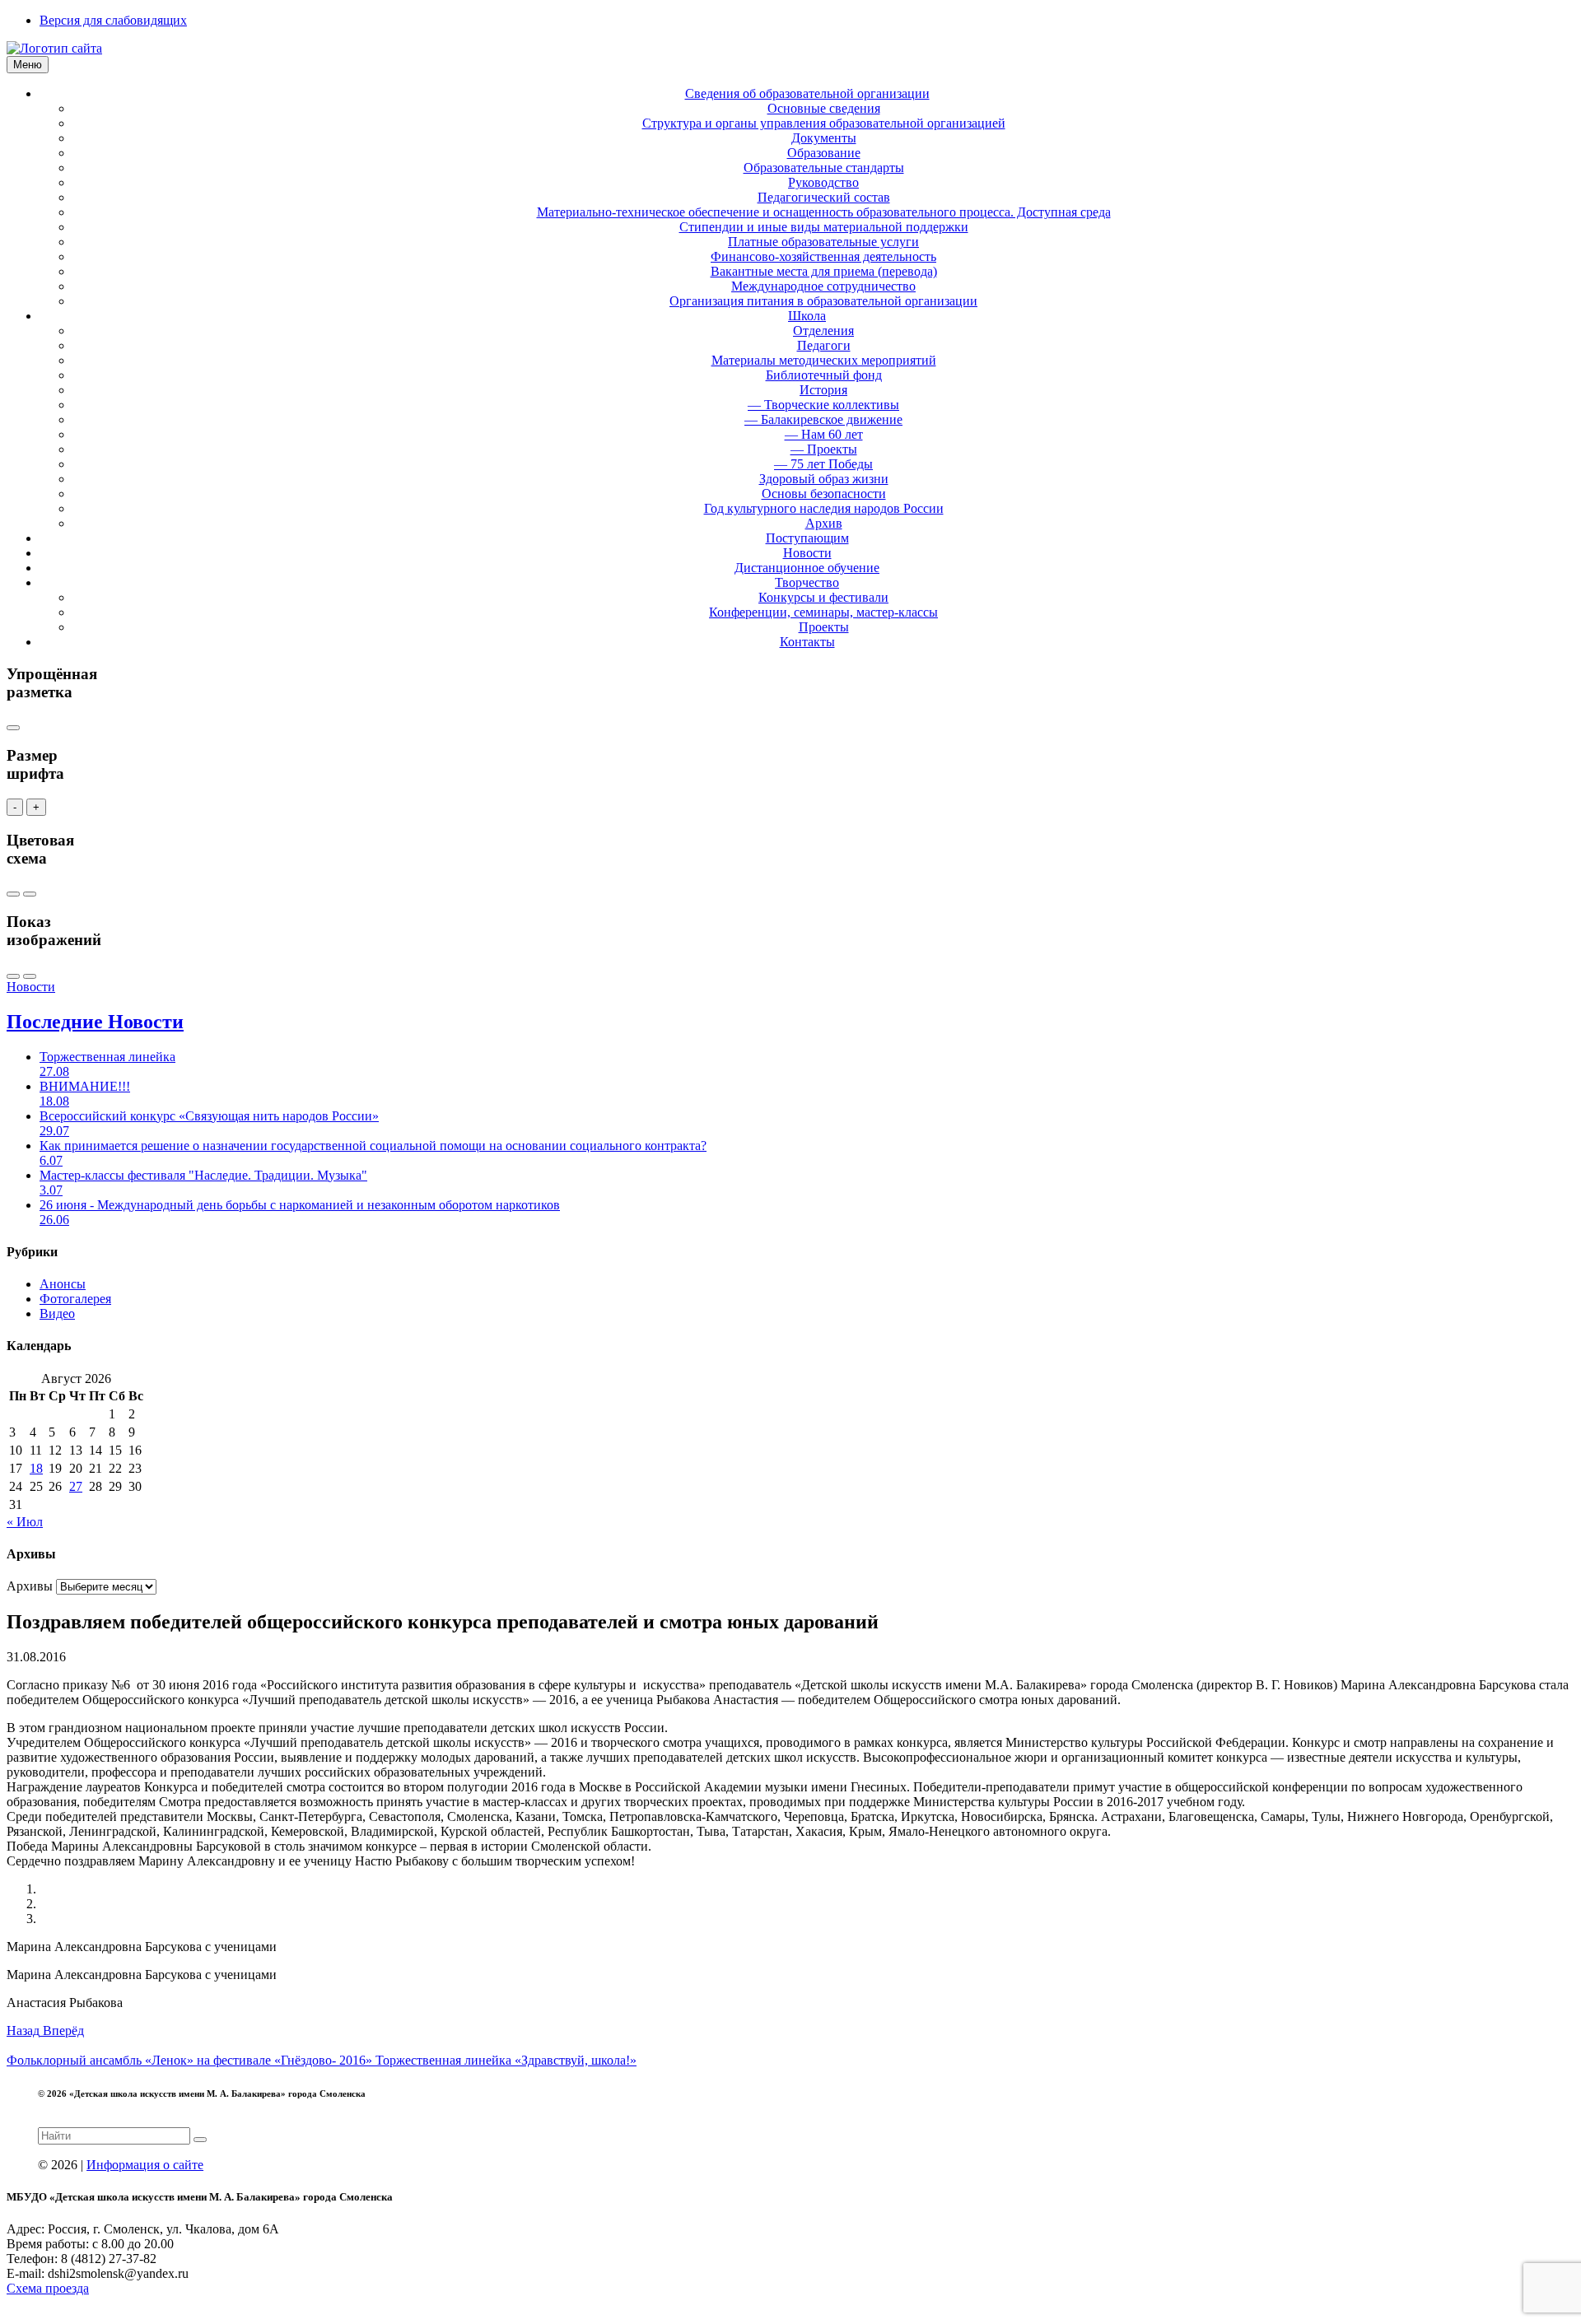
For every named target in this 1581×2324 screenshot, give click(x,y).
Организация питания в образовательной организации (823, 301)
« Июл (25, 1522)
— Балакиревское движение (823, 419)
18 (36, 1468)
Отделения (823, 331)
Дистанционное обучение (807, 568)
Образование (824, 153)
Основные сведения (824, 108)
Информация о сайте (145, 2165)
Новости (807, 553)
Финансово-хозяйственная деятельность (823, 256)
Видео (57, 1313)
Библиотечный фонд (824, 375)
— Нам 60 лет (824, 434)
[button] (25, 2031)
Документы (824, 138)
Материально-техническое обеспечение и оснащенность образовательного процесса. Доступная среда (824, 212)
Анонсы (63, 1284)
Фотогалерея (75, 1299)
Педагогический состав (824, 197)
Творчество (807, 582)
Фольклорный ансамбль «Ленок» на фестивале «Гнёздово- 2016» (191, 2060)
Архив (824, 523)
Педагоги (824, 345)
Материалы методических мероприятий (824, 360)
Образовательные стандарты (824, 168)
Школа (807, 316)
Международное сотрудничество (823, 286)
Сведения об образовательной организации (807, 93)
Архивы (30, 1586)
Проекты (824, 627)
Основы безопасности (824, 494)
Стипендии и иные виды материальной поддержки (824, 227)
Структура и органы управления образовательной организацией (824, 123)
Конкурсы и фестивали (823, 597)
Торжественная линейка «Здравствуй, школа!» (506, 2060)
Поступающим (807, 538)
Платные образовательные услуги (823, 242)
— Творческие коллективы (823, 405)
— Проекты (824, 449)
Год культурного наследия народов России (824, 508)
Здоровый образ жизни (824, 479)
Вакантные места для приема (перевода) (824, 271)
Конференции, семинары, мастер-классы (823, 612)
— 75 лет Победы (823, 464)
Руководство (823, 182)
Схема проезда (48, 2288)
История (823, 390)
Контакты (807, 642)
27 (76, 1486)
